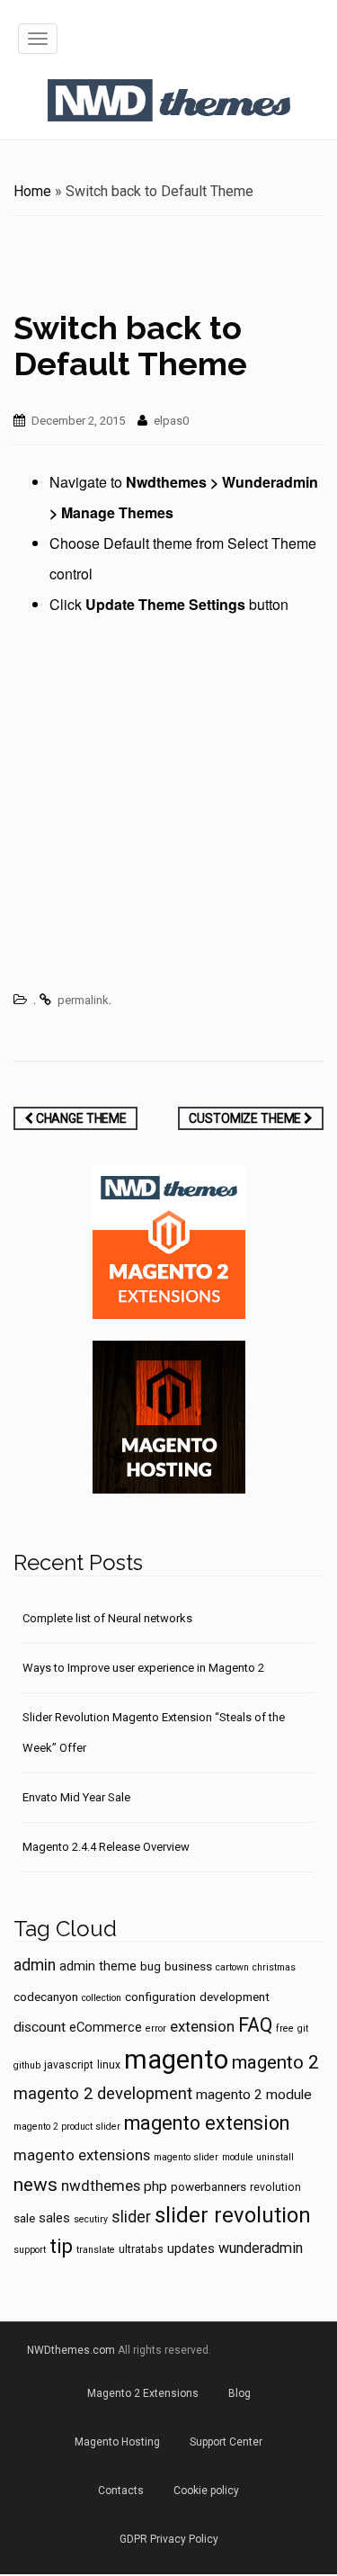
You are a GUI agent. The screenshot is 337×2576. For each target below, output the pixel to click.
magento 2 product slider (67, 2127)
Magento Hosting (117, 2442)
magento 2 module (254, 2095)
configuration (160, 1997)
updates (191, 2248)
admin (35, 1965)
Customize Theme (246, 1118)
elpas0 (171, 421)
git (303, 2028)
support (30, 2250)
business (188, 1966)
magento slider (186, 2157)
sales (54, 2218)
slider (131, 2217)
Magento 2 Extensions (143, 2393)
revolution (275, 2187)
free (285, 2028)
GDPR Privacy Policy (169, 2539)
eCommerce (106, 2027)
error (156, 2028)
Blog (239, 2393)
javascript (69, 2065)
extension (202, 2026)
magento (176, 2060)
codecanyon (46, 1997)
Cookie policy (206, 2491)
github (27, 2065)
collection (102, 1998)
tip (61, 2246)
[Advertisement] (168, 807)
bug (151, 1966)
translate (96, 2250)
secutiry (91, 2219)
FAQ (255, 2025)
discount (40, 2027)
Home (32, 191)
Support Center (226, 2442)
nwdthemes (101, 2186)
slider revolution (233, 2215)
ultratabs (141, 2249)
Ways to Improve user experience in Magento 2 (143, 1668)
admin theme (98, 1966)
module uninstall (258, 2157)
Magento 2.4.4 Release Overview (106, 1847)
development (235, 1997)
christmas (274, 1967)
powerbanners (208, 2186)
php (155, 2186)
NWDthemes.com (71, 2350)
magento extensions (82, 2155)
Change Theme (80, 1118)
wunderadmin (261, 2248)
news (35, 2185)
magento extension (207, 2123)
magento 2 (275, 2062)
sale (24, 2218)
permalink (83, 1000)
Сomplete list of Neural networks (107, 1618)
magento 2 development (103, 2094)
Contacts (121, 2491)
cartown (232, 1967)
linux (109, 2065)
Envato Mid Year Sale (76, 1797)
